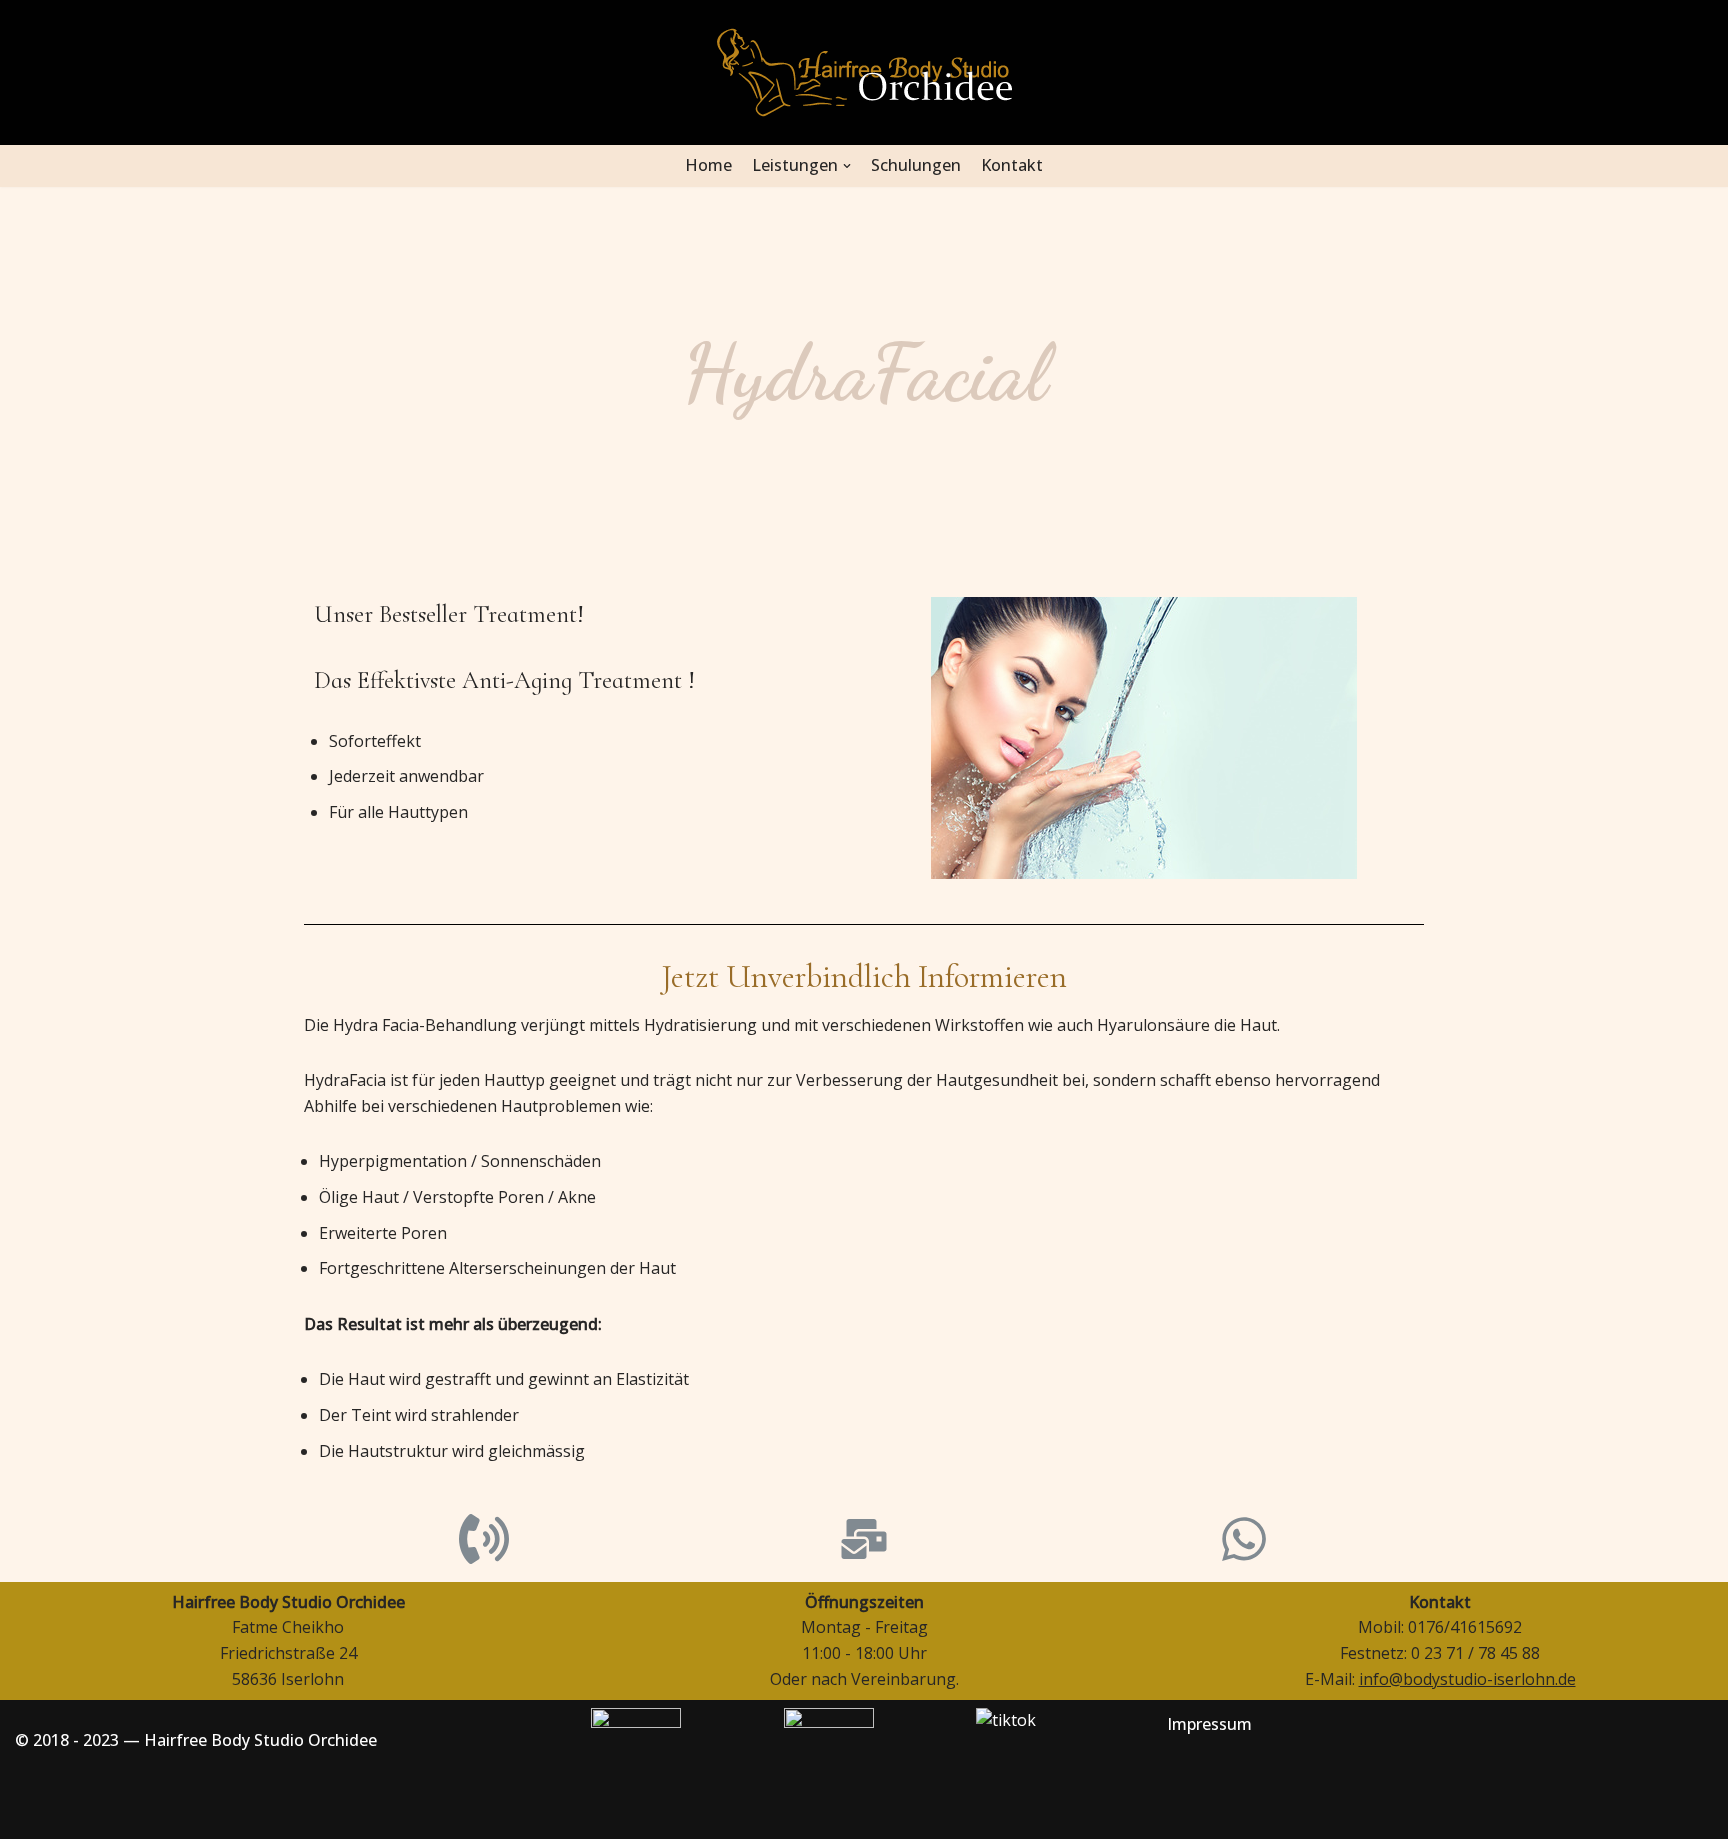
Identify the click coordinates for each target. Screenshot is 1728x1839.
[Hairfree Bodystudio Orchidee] (864, 72)
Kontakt (1012, 165)
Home (708, 165)
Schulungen (916, 165)
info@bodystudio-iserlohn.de (1467, 1679)
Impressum (1209, 1724)
